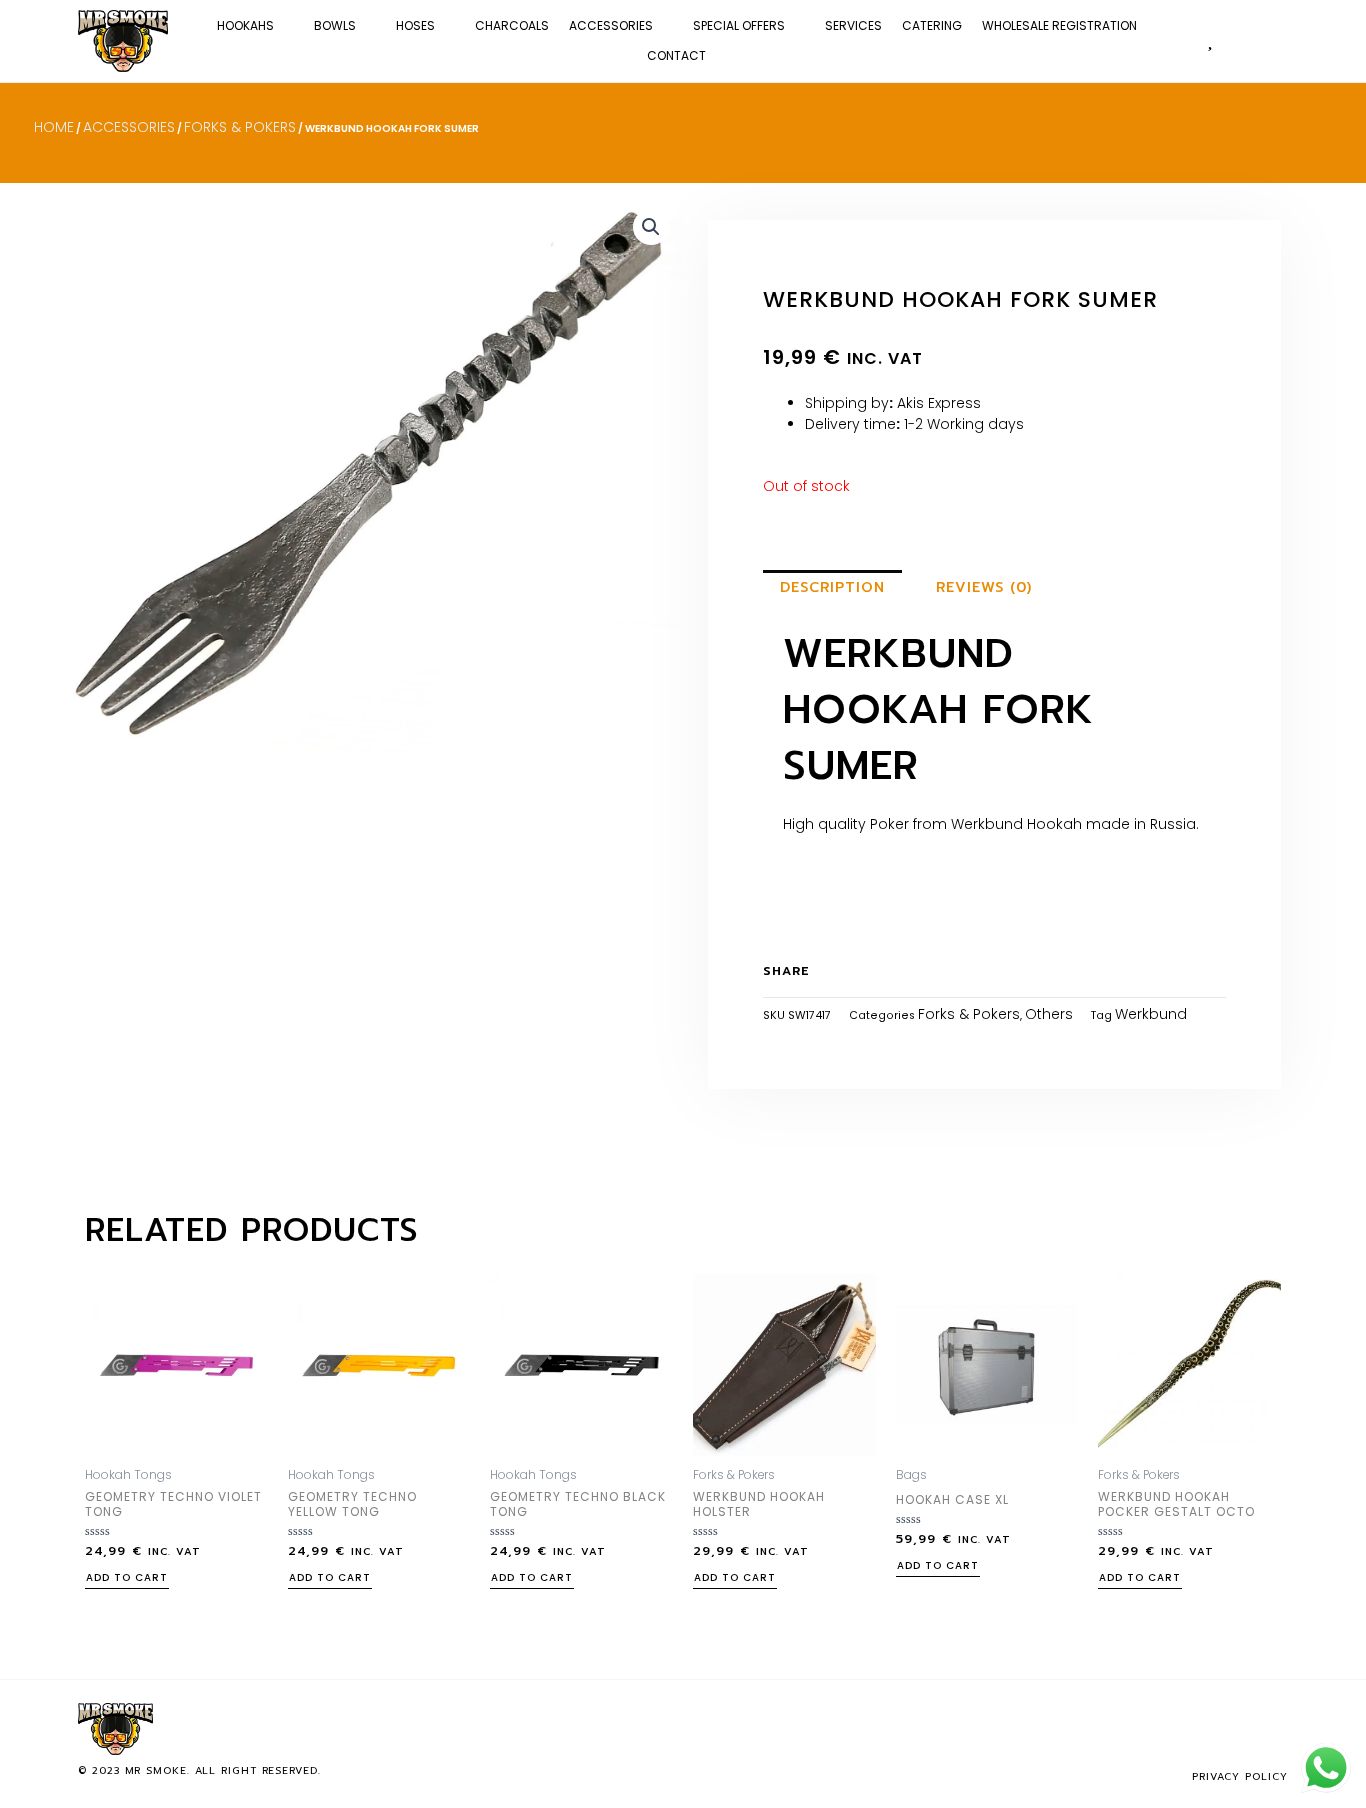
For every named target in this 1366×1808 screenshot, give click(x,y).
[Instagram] (1241, 1729)
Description (832, 587)
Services (853, 25)
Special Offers (739, 25)
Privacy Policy (1240, 1776)
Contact (676, 55)
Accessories (611, 25)
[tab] (832, 588)
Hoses (415, 25)
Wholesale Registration (1059, 25)
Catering (932, 25)
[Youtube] (1274, 1729)
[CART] (1242, 39)
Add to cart (127, 1579)
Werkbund (1151, 1014)
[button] (1275, 40)
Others (1049, 1014)
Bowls (335, 25)
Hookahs (245, 25)
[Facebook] (1208, 1729)
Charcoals (512, 25)
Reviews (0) (984, 587)
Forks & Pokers (240, 127)
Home (54, 127)
